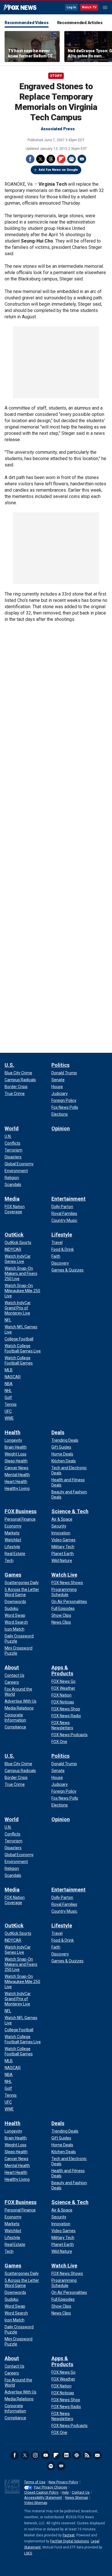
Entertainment (68, 1199)
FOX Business (21, 1511)
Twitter (40, 159)
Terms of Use (35, 2482)
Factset (69, 2535)
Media (12, 1199)
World (12, 1128)
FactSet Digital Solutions (70, 2541)
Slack (77, 2455)
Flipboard (61, 159)
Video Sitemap (36, 2503)
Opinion (61, 1128)
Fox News (20, 8)
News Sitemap (77, 2498)
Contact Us (81, 2492)
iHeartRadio (61, 2466)
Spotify (51, 2466)
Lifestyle (62, 1235)
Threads (51, 159)
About (12, 1667)
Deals (58, 1432)
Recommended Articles (80, 23)
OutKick (14, 1235)
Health (12, 1432)
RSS (87, 2455)
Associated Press (58, 129)
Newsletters (97, 2455)
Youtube (46, 2455)
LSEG (28, 2553)
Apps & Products (62, 1670)
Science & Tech (70, 1511)
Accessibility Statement (43, 2498)
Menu (105, 7)
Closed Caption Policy (41, 2492)
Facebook (30, 159)
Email (82, 159)
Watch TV (89, 7)
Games (13, 1575)
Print (72, 159)
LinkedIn (66, 2455)
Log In (71, 7)
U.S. (9, 1065)
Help (65, 2492)
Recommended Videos (27, 23)
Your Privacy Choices (50, 2487)
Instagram (35, 2455)
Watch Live (64, 1575)
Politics (60, 1065)
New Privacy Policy (63, 2482)
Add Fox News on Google (58, 170)
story (56, 76)
